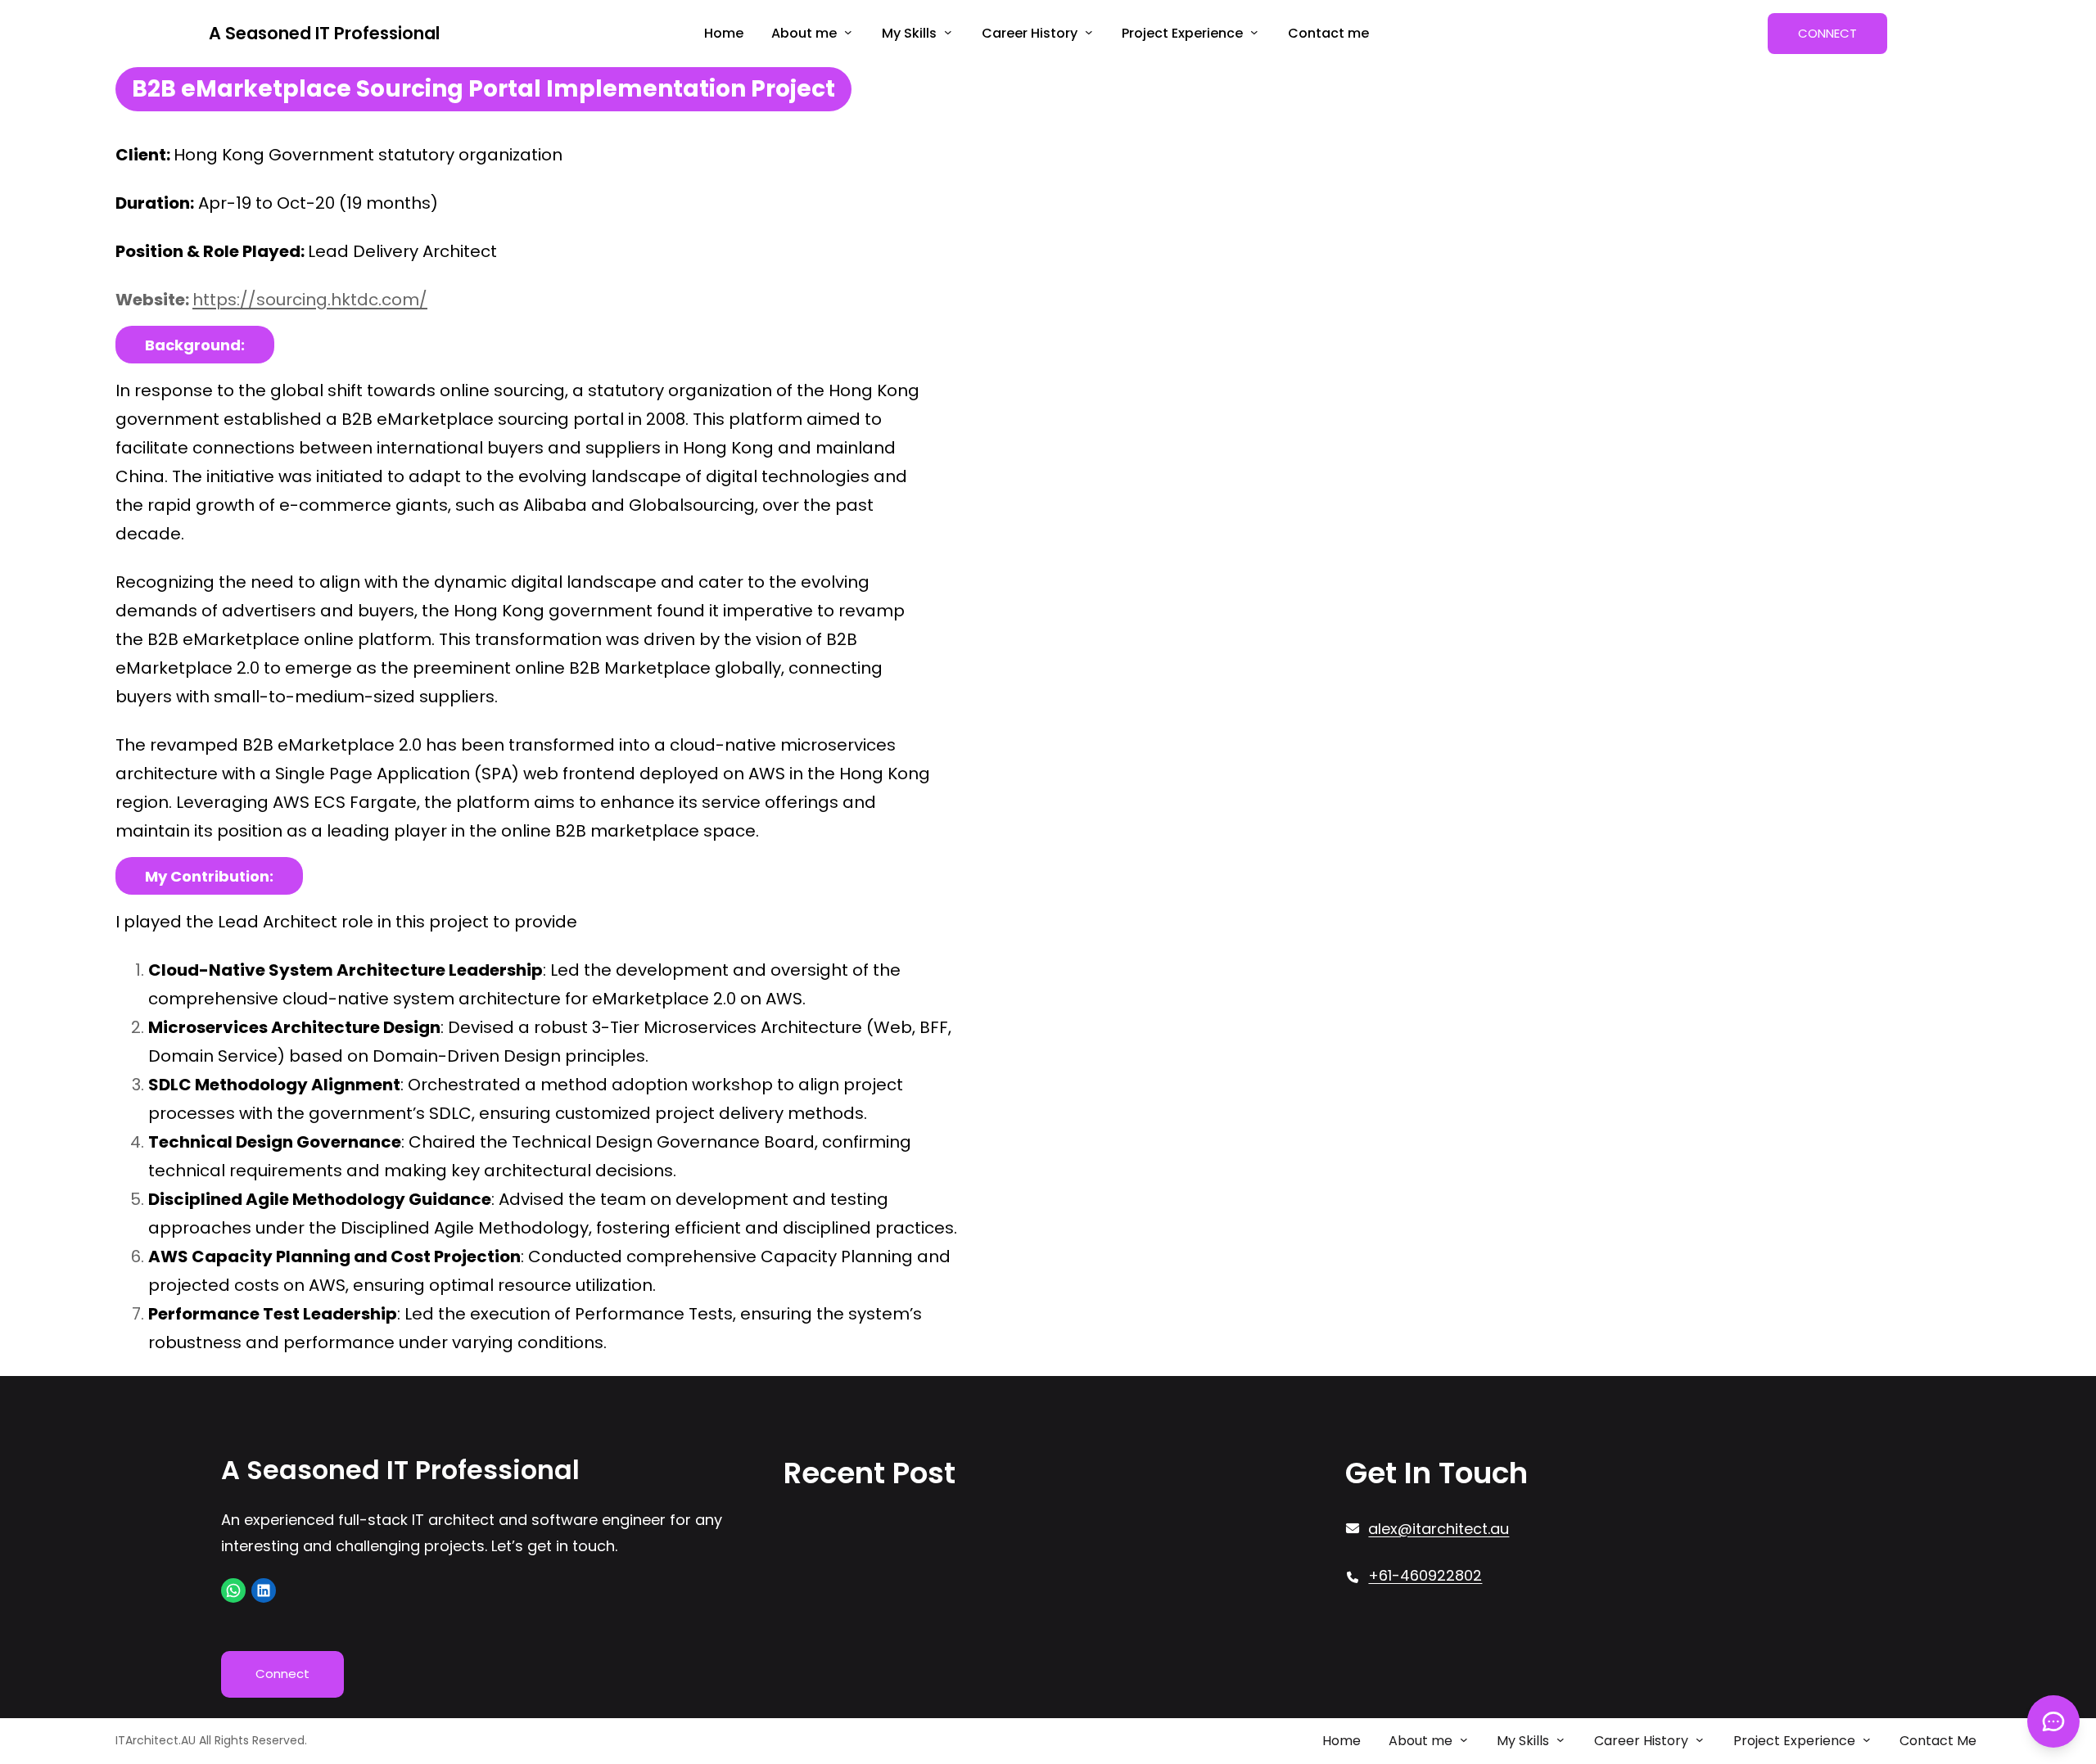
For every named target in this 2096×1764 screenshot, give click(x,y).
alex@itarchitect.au (1439, 1529)
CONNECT (1827, 33)
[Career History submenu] (1089, 32)
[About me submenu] (848, 32)
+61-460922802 (1425, 1575)
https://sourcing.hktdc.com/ (310, 299)
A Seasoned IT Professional (324, 33)
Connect (282, 1674)
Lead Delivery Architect (402, 250)
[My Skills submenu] (948, 32)
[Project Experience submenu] (1254, 32)
